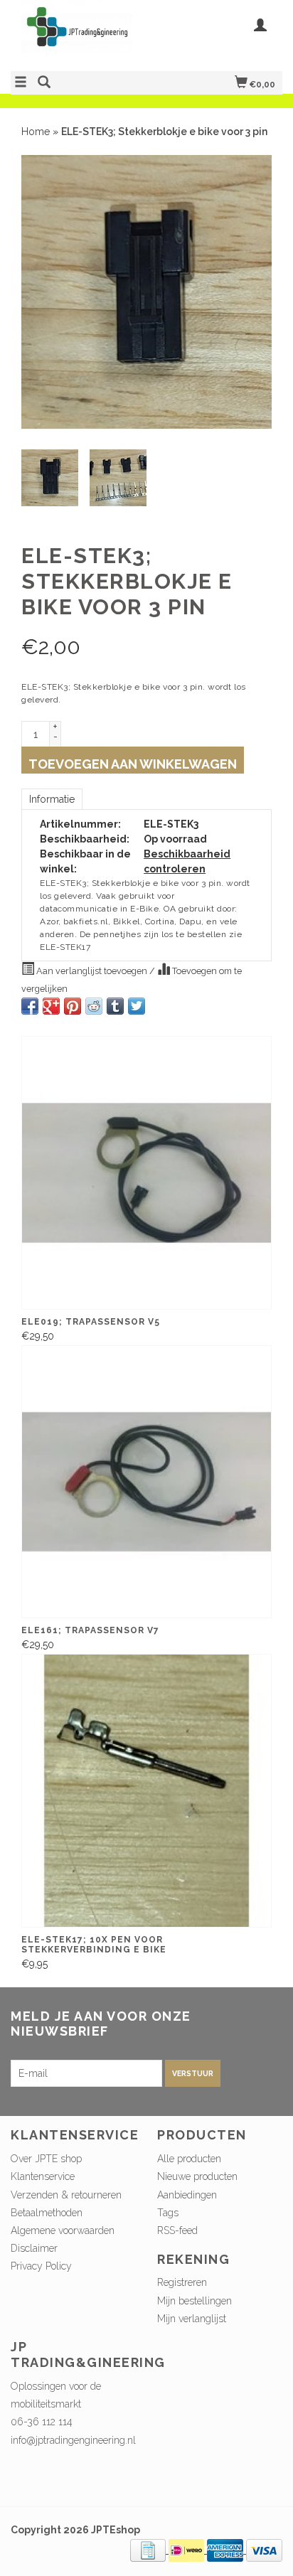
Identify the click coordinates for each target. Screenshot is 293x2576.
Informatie (52, 799)
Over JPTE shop (46, 2159)
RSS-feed (177, 2230)
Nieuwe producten (197, 2176)
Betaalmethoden (47, 2213)
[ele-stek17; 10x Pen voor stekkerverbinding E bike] (146, 1791)
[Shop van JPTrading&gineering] (79, 34)
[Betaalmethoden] (149, 2550)
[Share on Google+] (51, 1006)
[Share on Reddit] (94, 1006)
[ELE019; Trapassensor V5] (146, 1173)
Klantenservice (43, 2176)
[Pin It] (73, 1006)
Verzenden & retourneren (66, 2195)
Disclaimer (34, 2248)
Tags (168, 2213)
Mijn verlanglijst (192, 2319)
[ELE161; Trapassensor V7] (146, 1482)
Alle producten (189, 2159)
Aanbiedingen (187, 2195)
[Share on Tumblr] (115, 1006)
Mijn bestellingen (195, 2301)
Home (36, 132)
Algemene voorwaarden (63, 2230)
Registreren (182, 2282)
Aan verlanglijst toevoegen (92, 971)
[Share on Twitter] (137, 1006)
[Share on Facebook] (30, 1006)
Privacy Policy (41, 2266)
